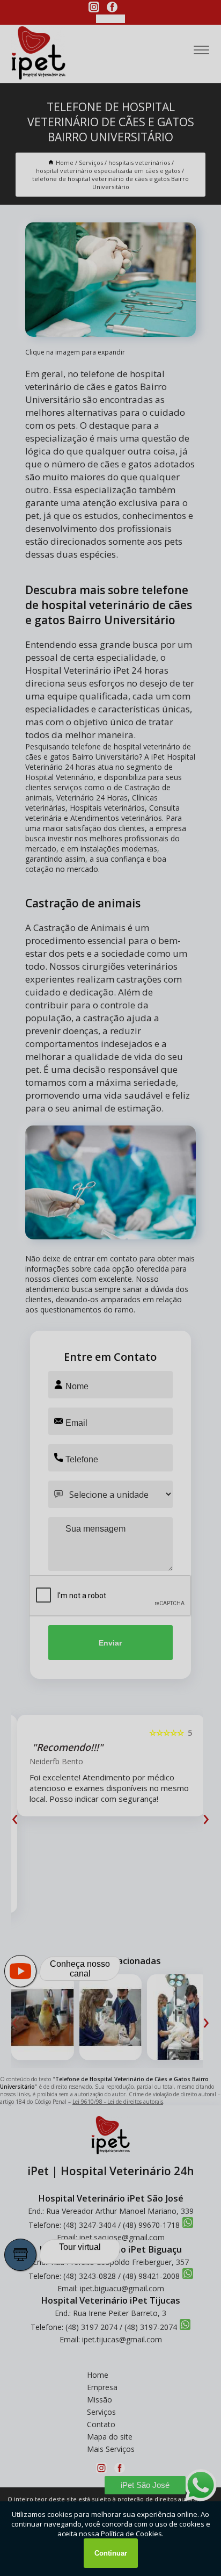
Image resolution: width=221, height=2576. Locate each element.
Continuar (111, 2553)
